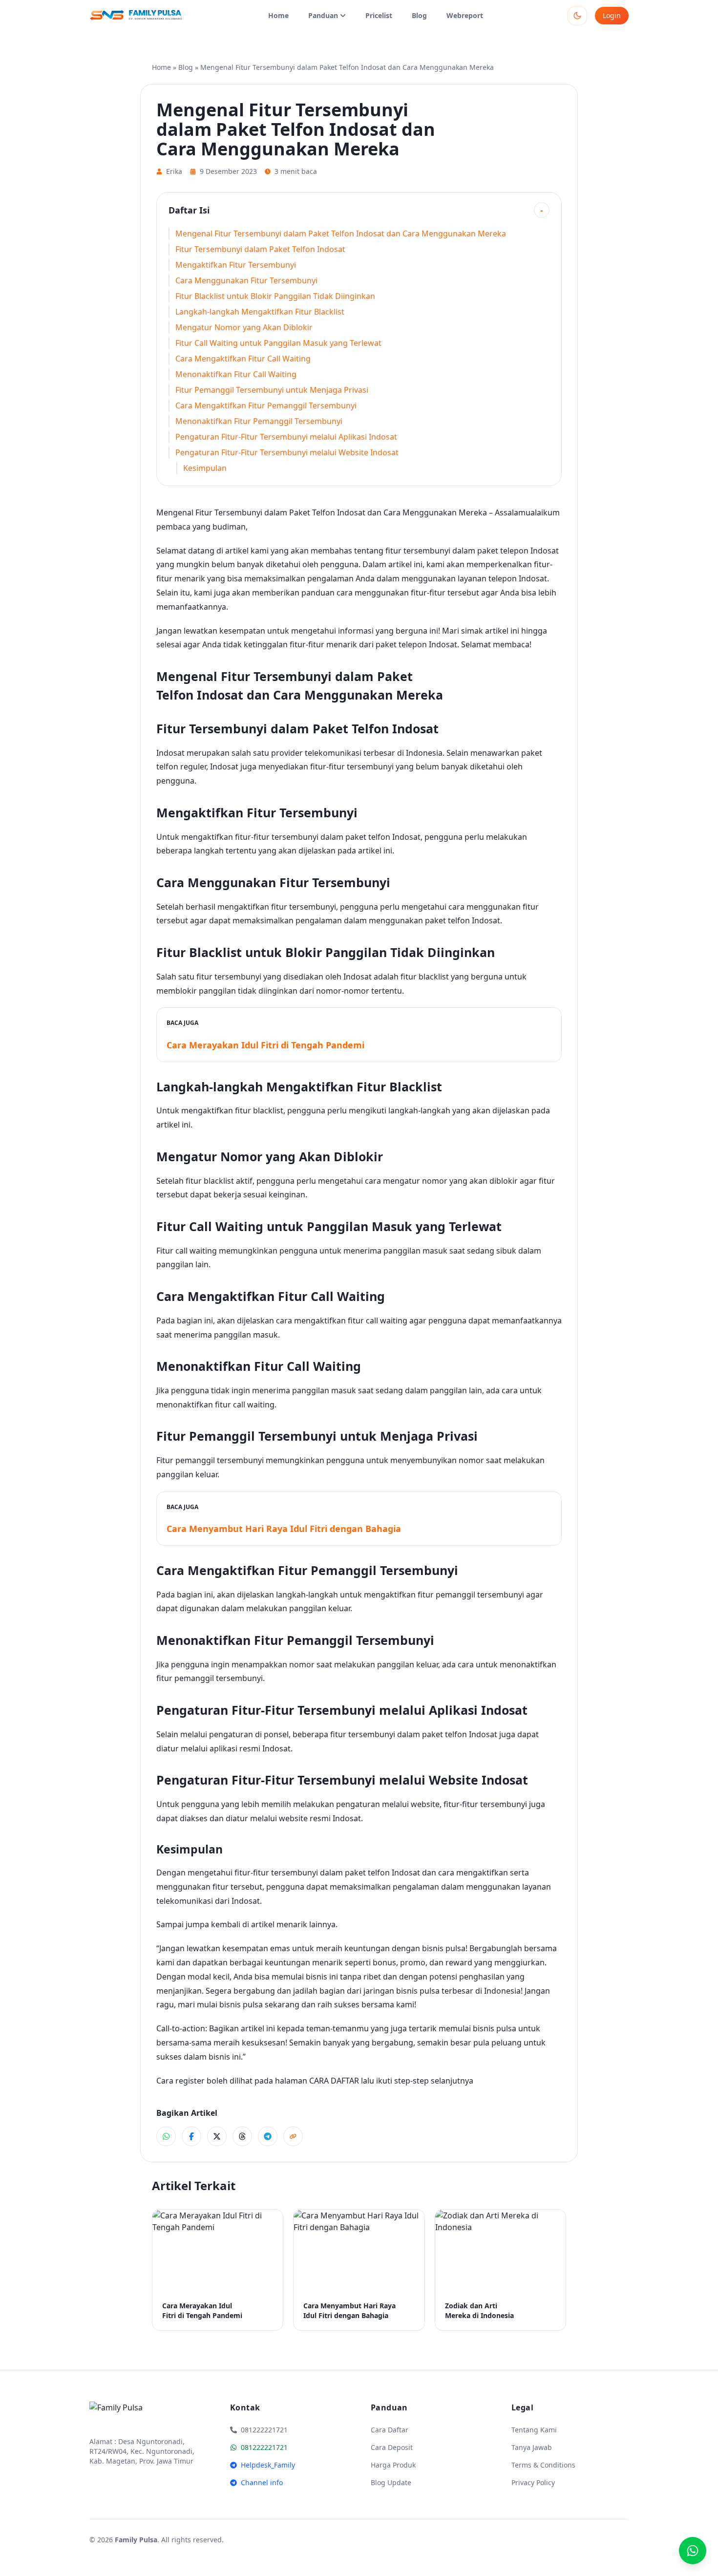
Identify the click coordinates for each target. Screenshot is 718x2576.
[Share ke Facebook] (191, 2136)
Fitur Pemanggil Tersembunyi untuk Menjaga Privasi (272, 390)
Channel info (262, 2482)
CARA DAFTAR (334, 2081)
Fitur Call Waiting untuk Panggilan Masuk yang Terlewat (278, 343)
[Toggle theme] (577, 16)
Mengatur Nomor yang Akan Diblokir (244, 327)
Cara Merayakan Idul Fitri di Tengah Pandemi (265, 1045)
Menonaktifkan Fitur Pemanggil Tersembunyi (259, 421)
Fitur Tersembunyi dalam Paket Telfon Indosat (260, 249)
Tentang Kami (534, 2430)
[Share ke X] (217, 2136)
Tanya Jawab (532, 2447)
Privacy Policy (533, 2482)
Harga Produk (393, 2465)
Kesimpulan (205, 468)
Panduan (323, 15)
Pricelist (379, 15)
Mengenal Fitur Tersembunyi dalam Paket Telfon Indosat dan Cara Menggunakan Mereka (341, 234)
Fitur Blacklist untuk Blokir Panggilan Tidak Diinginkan (275, 296)
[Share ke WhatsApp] (166, 2136)
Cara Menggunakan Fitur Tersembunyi (246, 280)
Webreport (465, 15)
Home (278, 15)
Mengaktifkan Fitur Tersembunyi (236, 265)
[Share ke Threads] (242, 2136)
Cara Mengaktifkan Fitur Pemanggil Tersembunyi (266, 405)
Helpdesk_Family (268, 2465)
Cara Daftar (390, 2430)
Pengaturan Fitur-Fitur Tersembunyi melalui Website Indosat (287, 452)
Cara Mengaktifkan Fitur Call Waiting (243, 359)
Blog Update (391, 2482)
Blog (419, 15)
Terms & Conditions (543, 2465)
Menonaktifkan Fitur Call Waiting (236, 374)
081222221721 (264, 2447)
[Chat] (693, 2551)
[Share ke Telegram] (268, 2136)
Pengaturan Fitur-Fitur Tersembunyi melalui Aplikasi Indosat (286, 437)
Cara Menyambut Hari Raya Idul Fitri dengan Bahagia (284, 1529)
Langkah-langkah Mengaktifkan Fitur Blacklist (260, 312)
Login (612, 15)
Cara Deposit (392, 2447)
